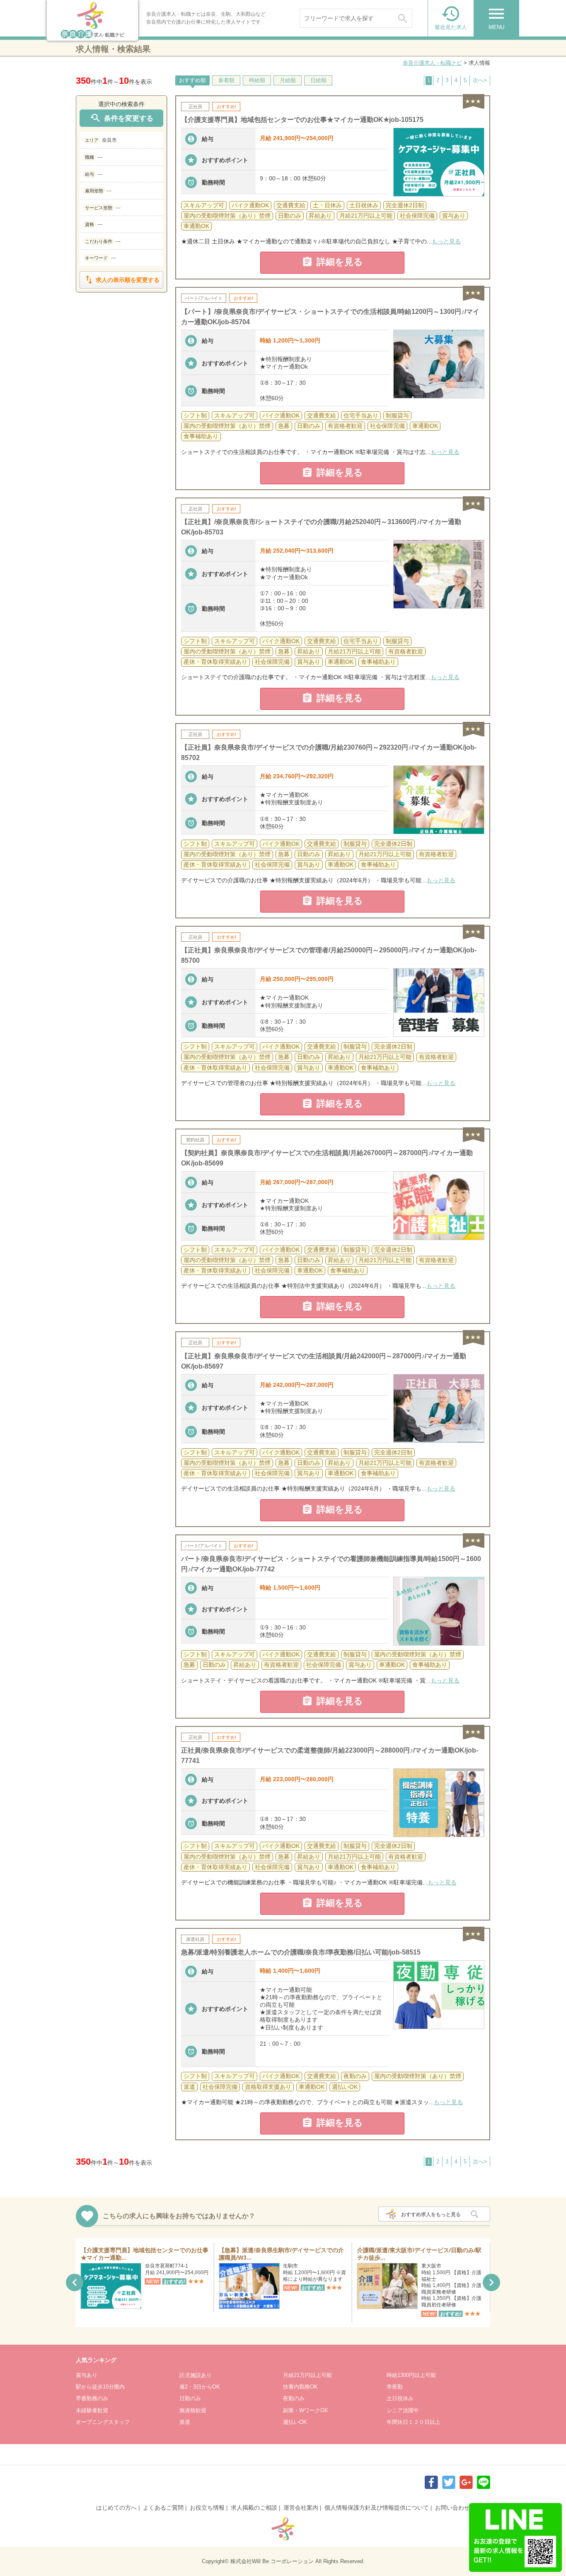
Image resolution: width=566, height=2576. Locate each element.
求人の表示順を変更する (121, 280)
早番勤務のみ (92, 2398)
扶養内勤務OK (300, 2387)
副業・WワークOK (306, 2410)
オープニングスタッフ (103, 2422)
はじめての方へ (116, 2508)
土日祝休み (400, 2398)
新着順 (226, 80)
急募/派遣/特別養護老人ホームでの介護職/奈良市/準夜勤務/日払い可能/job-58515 (301, 1952)
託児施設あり (196, 2375)
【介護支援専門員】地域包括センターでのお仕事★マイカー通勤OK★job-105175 (302, 120)
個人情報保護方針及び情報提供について (377, 2508)
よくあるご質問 (163, 2508)
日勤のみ (190, 2398)
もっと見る (446, 241)
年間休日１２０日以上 (414, 2422)
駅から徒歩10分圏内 (100, 2387)
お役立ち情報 (207, 2508)
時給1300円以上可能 (411, 2375)
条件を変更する (121, 118)
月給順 (288, 80)
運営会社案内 (301, 2508)
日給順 (318, 80)
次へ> (480, 80)
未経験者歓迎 (92, 2410)
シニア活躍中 (403, 2410)
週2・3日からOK (200, 2387)
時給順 (257, 80)
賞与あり (87, 2375)
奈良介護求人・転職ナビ (432, 63)
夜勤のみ (294, 2398)
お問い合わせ (452, 2508)
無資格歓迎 (193, 2410)
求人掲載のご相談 (254, 2508)
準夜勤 (395, 2387)
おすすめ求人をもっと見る (431, 2214)
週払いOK (295, 2422)
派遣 (185, 2422)
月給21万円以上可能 (307, 2375)
